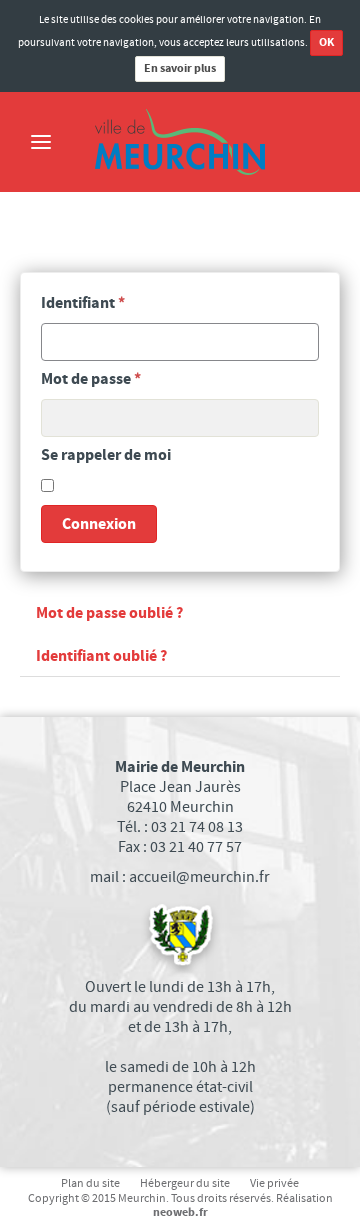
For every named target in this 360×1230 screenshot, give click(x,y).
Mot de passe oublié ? (109, 613)
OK (326, 42)
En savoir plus (180, 68)
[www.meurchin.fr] (180, 142)
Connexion (99, 524)
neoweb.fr (180, 1212)
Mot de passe (91, 379)
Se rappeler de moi (106, 455)
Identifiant (83, 303)
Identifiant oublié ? (101, 656)
